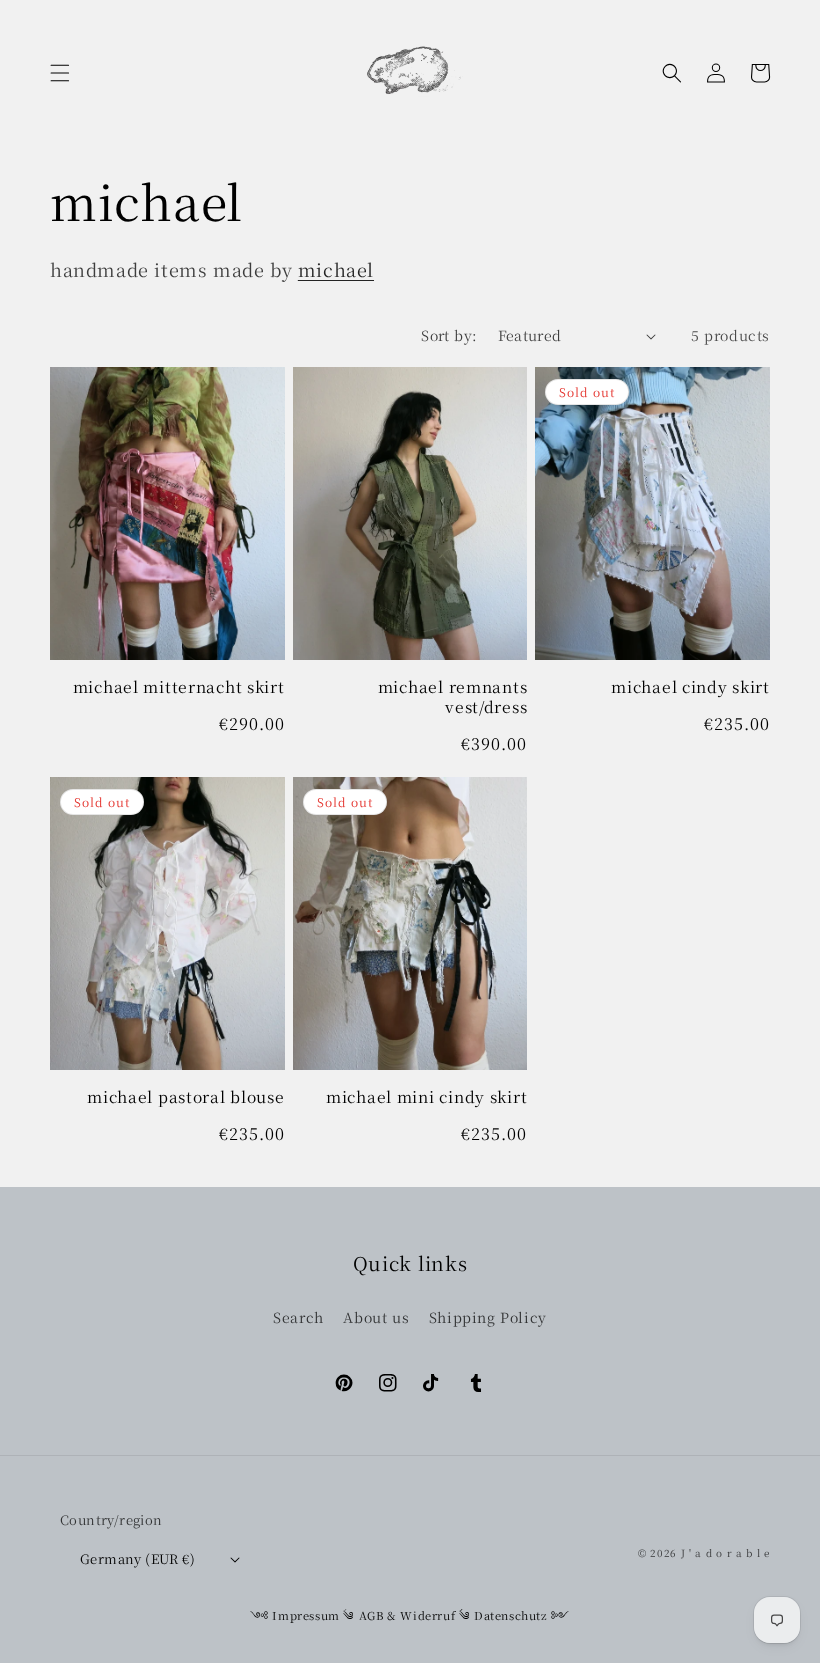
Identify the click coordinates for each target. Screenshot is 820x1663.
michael (336, 269)
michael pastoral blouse (186, 1096)
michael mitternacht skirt (179, 686)
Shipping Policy (488, 1317)
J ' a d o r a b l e (725, 1552)
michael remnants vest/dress (453, 696)
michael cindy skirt (690, 686)
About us (376, 1317)
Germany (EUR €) (137, 1558)
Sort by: (449, 335)
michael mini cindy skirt (426, 1096)
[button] (60, 73)
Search (298, 1317)
